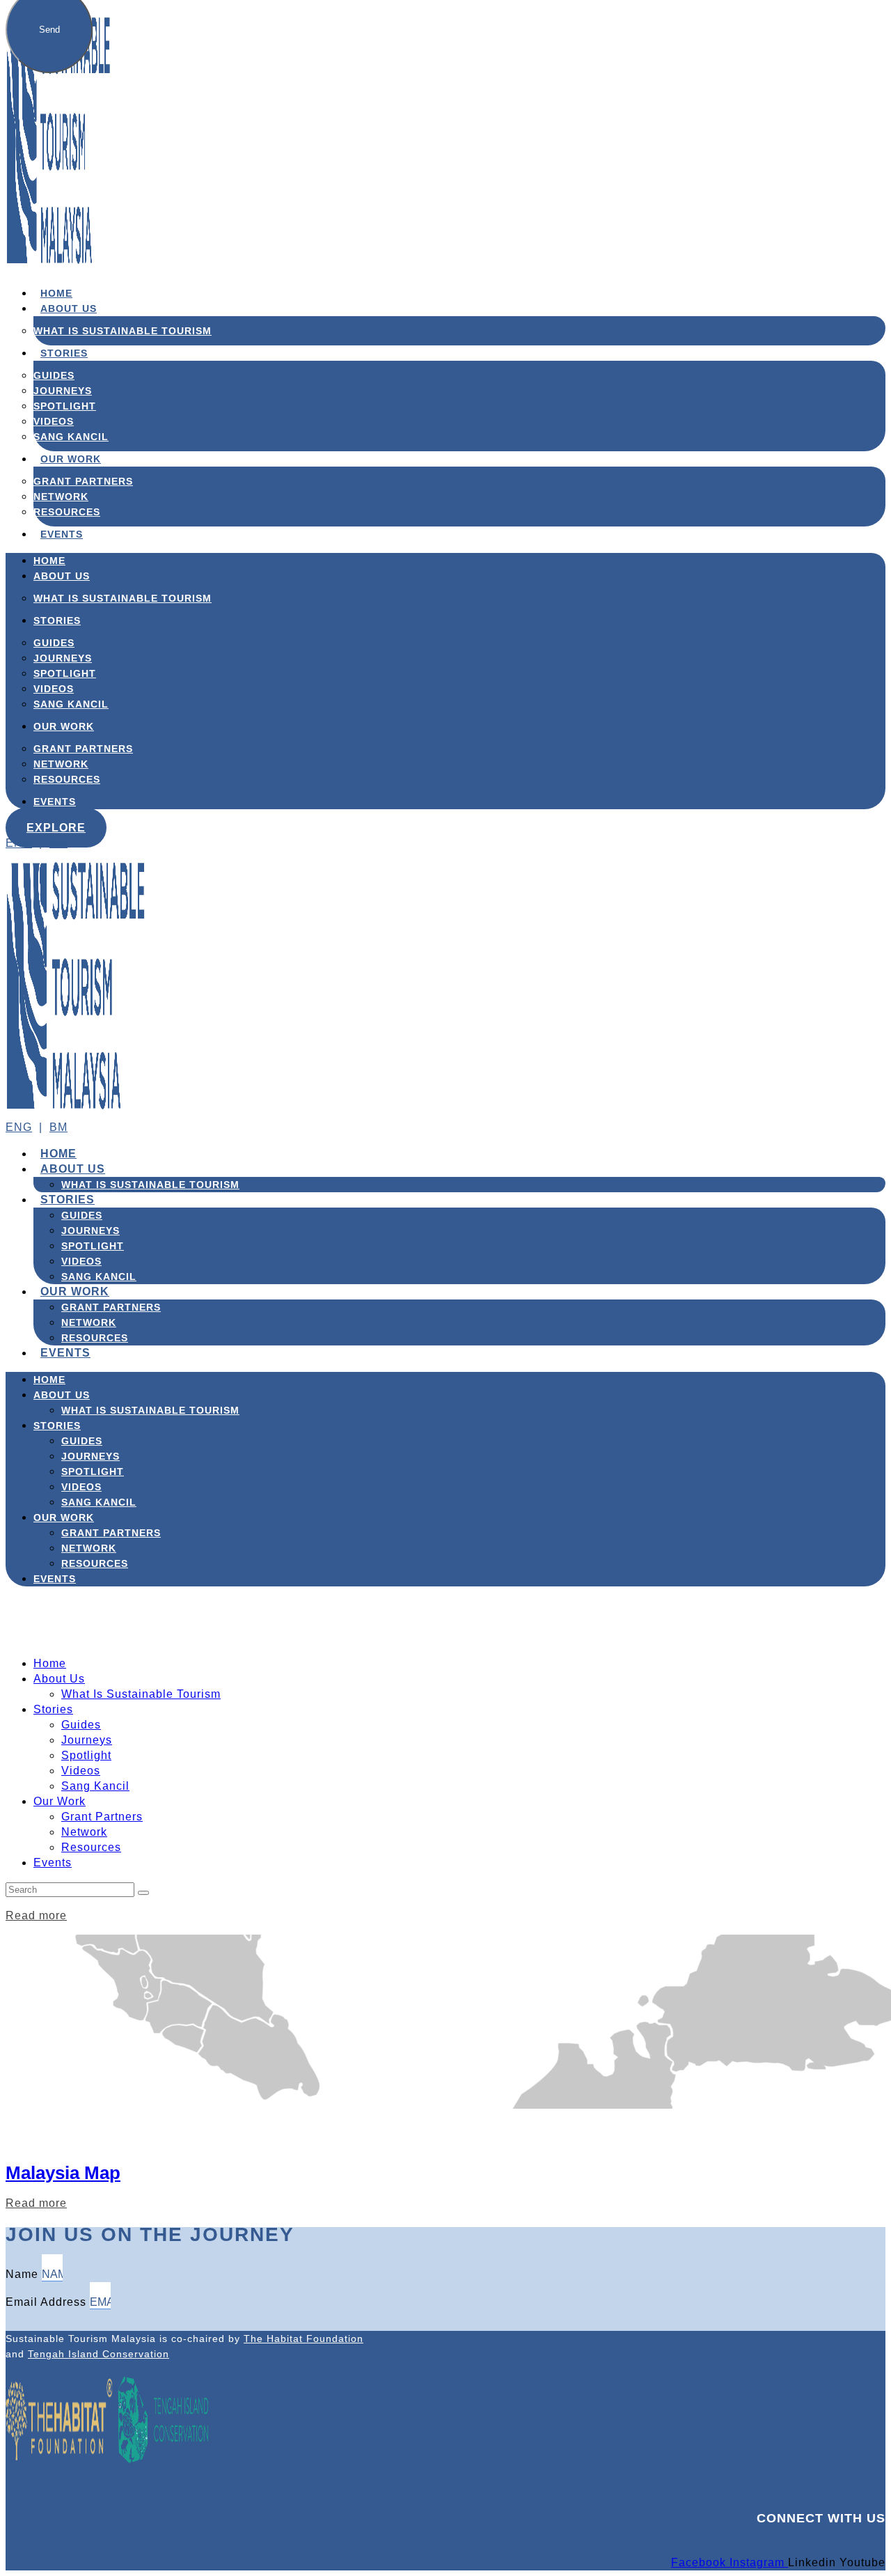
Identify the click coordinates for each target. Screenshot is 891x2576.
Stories (64, 353)
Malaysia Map (63, 2173)
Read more (36, 1915)
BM (58, 843)
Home (56, 293)
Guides (54, 375)
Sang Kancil (71, 437)
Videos (54, 421)
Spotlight (65, 406)
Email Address (48, 2302)
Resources (67, 512)
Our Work (71, 459)
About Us (69, 309)
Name (24, 2274)
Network (61, 497)
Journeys (63, 391)
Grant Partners (83, 481)
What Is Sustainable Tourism (123, 331)
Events (62, 534)
